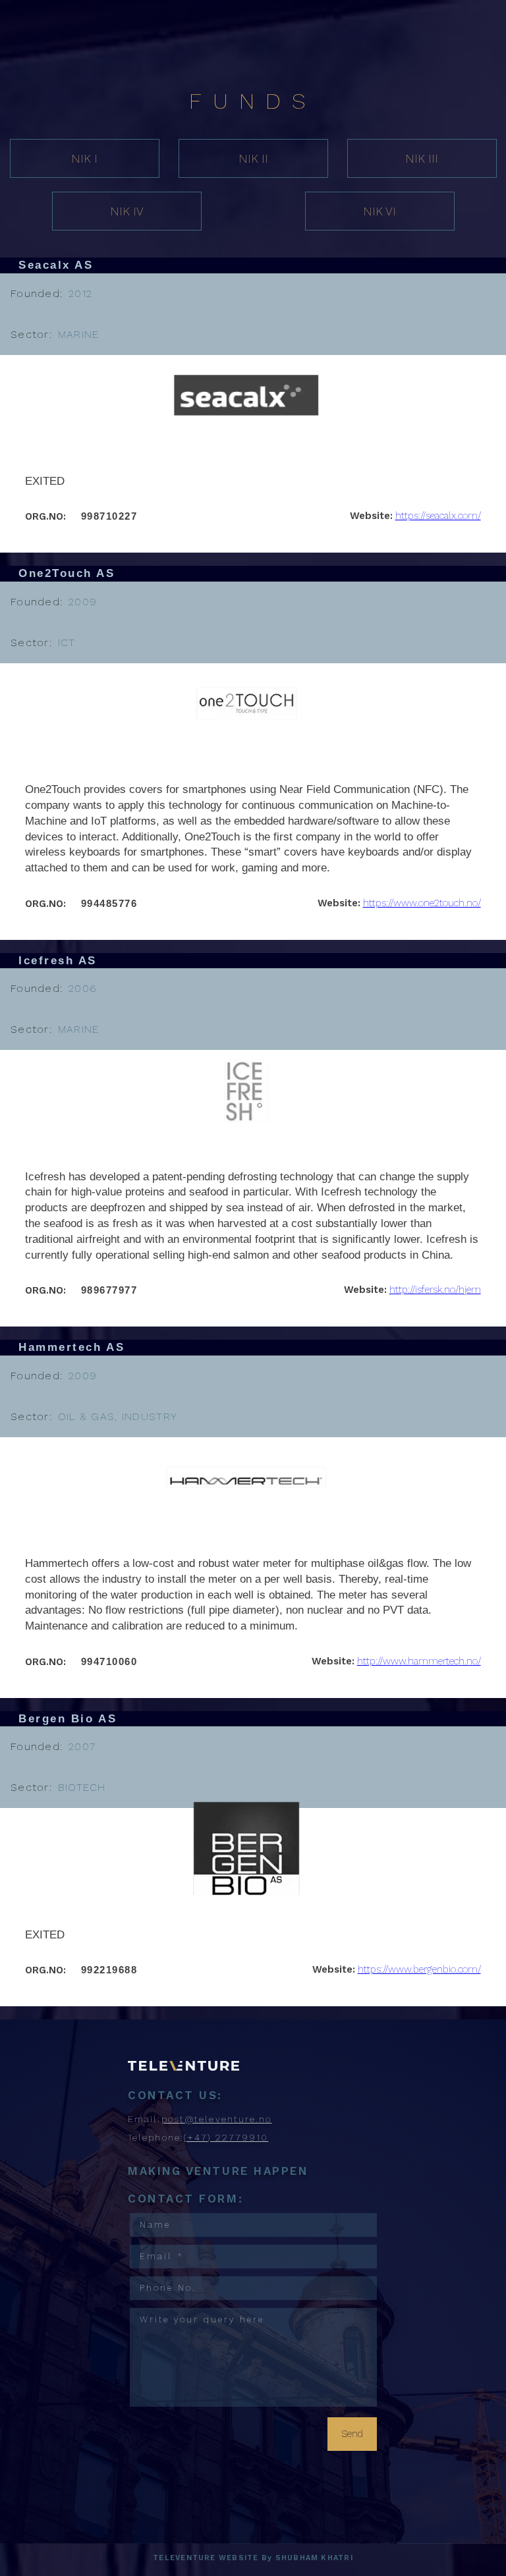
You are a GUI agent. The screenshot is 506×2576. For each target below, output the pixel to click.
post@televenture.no (217, 2119)
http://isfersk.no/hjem (435, 1290)
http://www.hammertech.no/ (419, 1661)
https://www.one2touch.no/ (422, 903)
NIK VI (379, 211)
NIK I (84, 158)
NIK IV (127, 211)
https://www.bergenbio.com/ (419, 1969)
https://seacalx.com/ (438, 516)
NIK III (422, 158)
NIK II (253, 158)
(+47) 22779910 (226, 2137)
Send (352, 2434)
